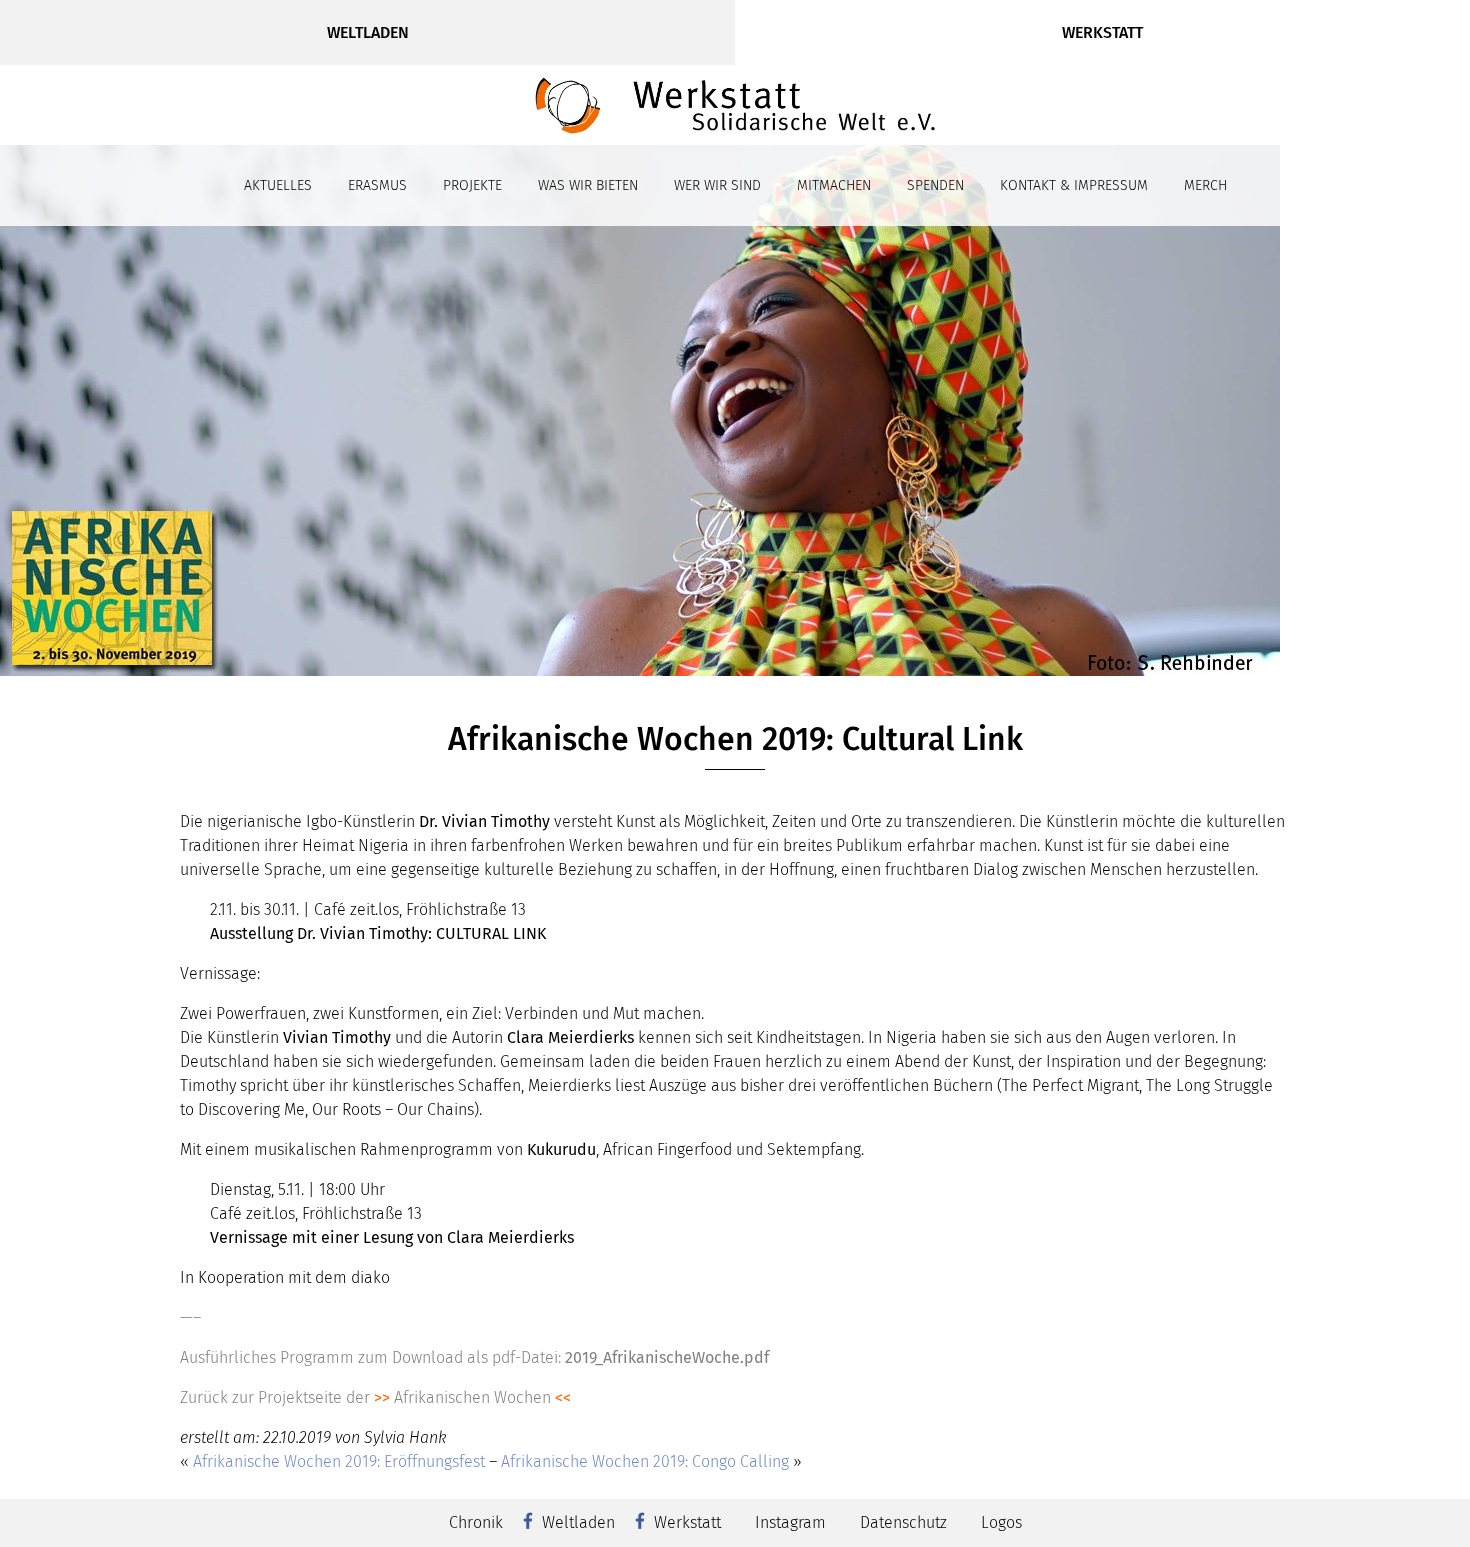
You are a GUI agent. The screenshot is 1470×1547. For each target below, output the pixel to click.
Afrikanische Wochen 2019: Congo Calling (645, 1461)
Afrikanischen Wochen (472, 1397)
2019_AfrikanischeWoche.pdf (667, 1357)
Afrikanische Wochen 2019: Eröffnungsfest (339, 1461)
